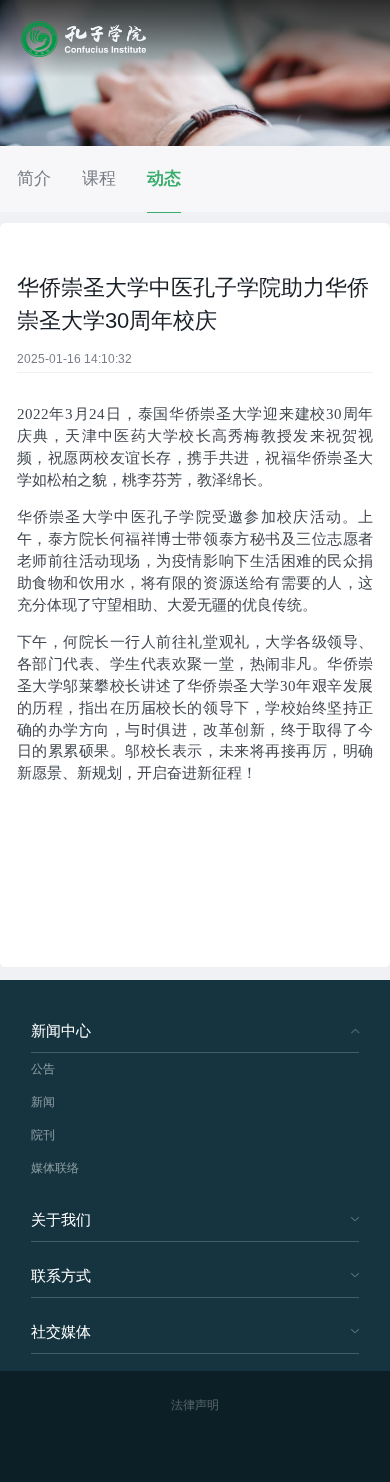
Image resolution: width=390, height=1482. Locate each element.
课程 (99, 178)
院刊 (43, 1135)
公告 (43, 1069)
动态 (164, 178)
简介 (34, 178)
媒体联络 (55, 1168)
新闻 (43, 1102)
